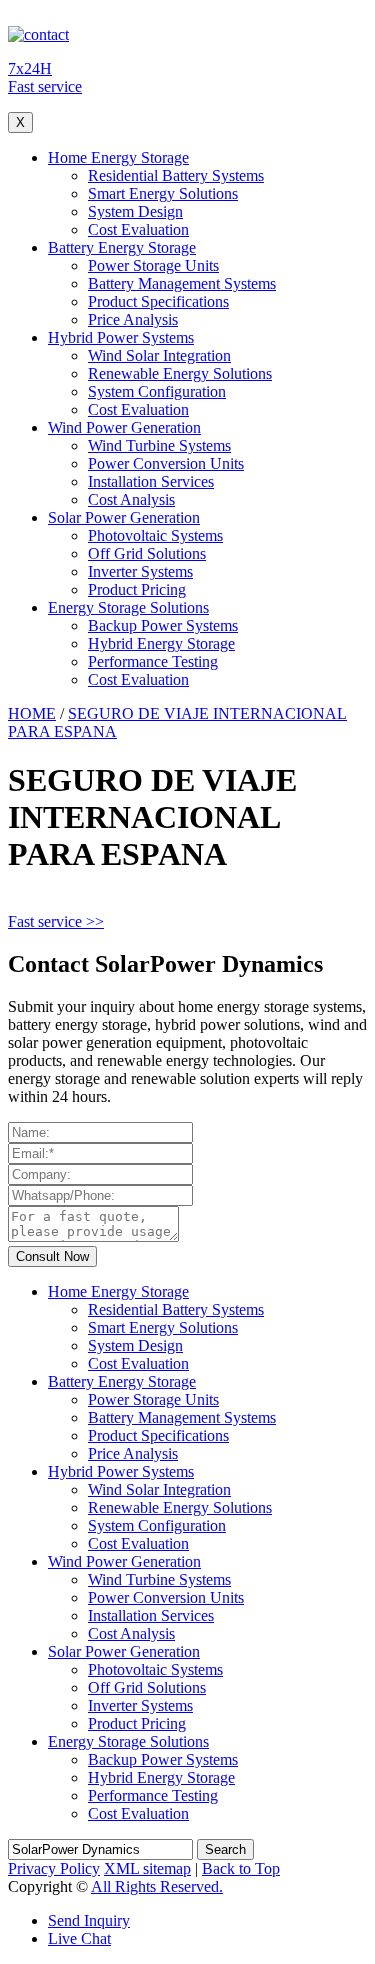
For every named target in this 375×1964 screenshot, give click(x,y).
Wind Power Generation (124, 427)
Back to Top (241, 1868)
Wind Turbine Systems (159, 445)
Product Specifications (158, 301)
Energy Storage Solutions (128, 607)
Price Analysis (133, 319)
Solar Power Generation (124, 517)
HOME (32, 713)
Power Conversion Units (166, 463)
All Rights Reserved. (157, 1886)
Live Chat (79, 1938)
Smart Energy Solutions (163, 193)
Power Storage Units (153, 265)
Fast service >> (56, 921)
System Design (135, 211)
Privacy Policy (54, 1868)
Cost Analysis (131, 499)
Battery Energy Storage (122, 247)
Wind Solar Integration (159, 355)
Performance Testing (153, 661)
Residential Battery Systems (176, 175)
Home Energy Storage (118, 157)
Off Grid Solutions (147, 553)
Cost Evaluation (138, 229)
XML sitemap (147, 1868)
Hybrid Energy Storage (161, 643)
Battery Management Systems (182, 283)
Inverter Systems (140, 571)
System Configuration (157, 391)
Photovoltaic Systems (155, 535)
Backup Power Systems (163, 625)
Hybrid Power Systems (121, 337)
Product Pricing (137, 589)
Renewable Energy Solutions (180, 373)
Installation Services (151, 481)
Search (225, 1849)
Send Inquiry (89, 1920)
